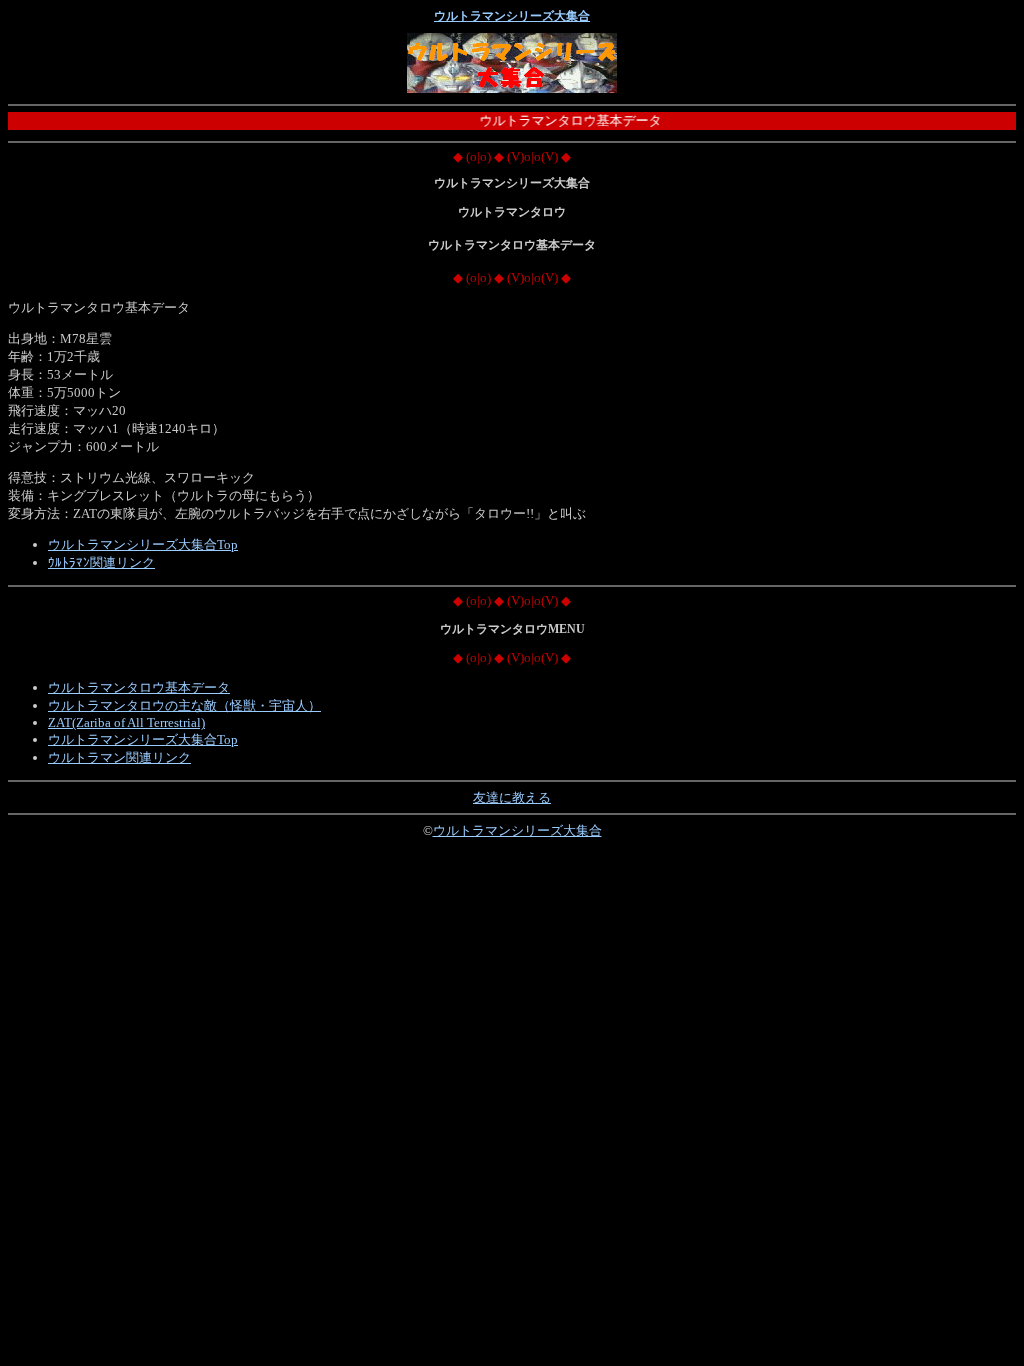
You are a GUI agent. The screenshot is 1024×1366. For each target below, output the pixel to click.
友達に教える (512, 797)
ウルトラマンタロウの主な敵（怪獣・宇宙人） (184, 705)
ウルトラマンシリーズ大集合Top (143, 544)
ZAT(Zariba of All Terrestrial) (126, 722)
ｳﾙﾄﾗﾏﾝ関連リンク (101, 562)
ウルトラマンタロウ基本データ (139, 687)
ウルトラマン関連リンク (119, 757)
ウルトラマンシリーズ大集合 (512, 16)
